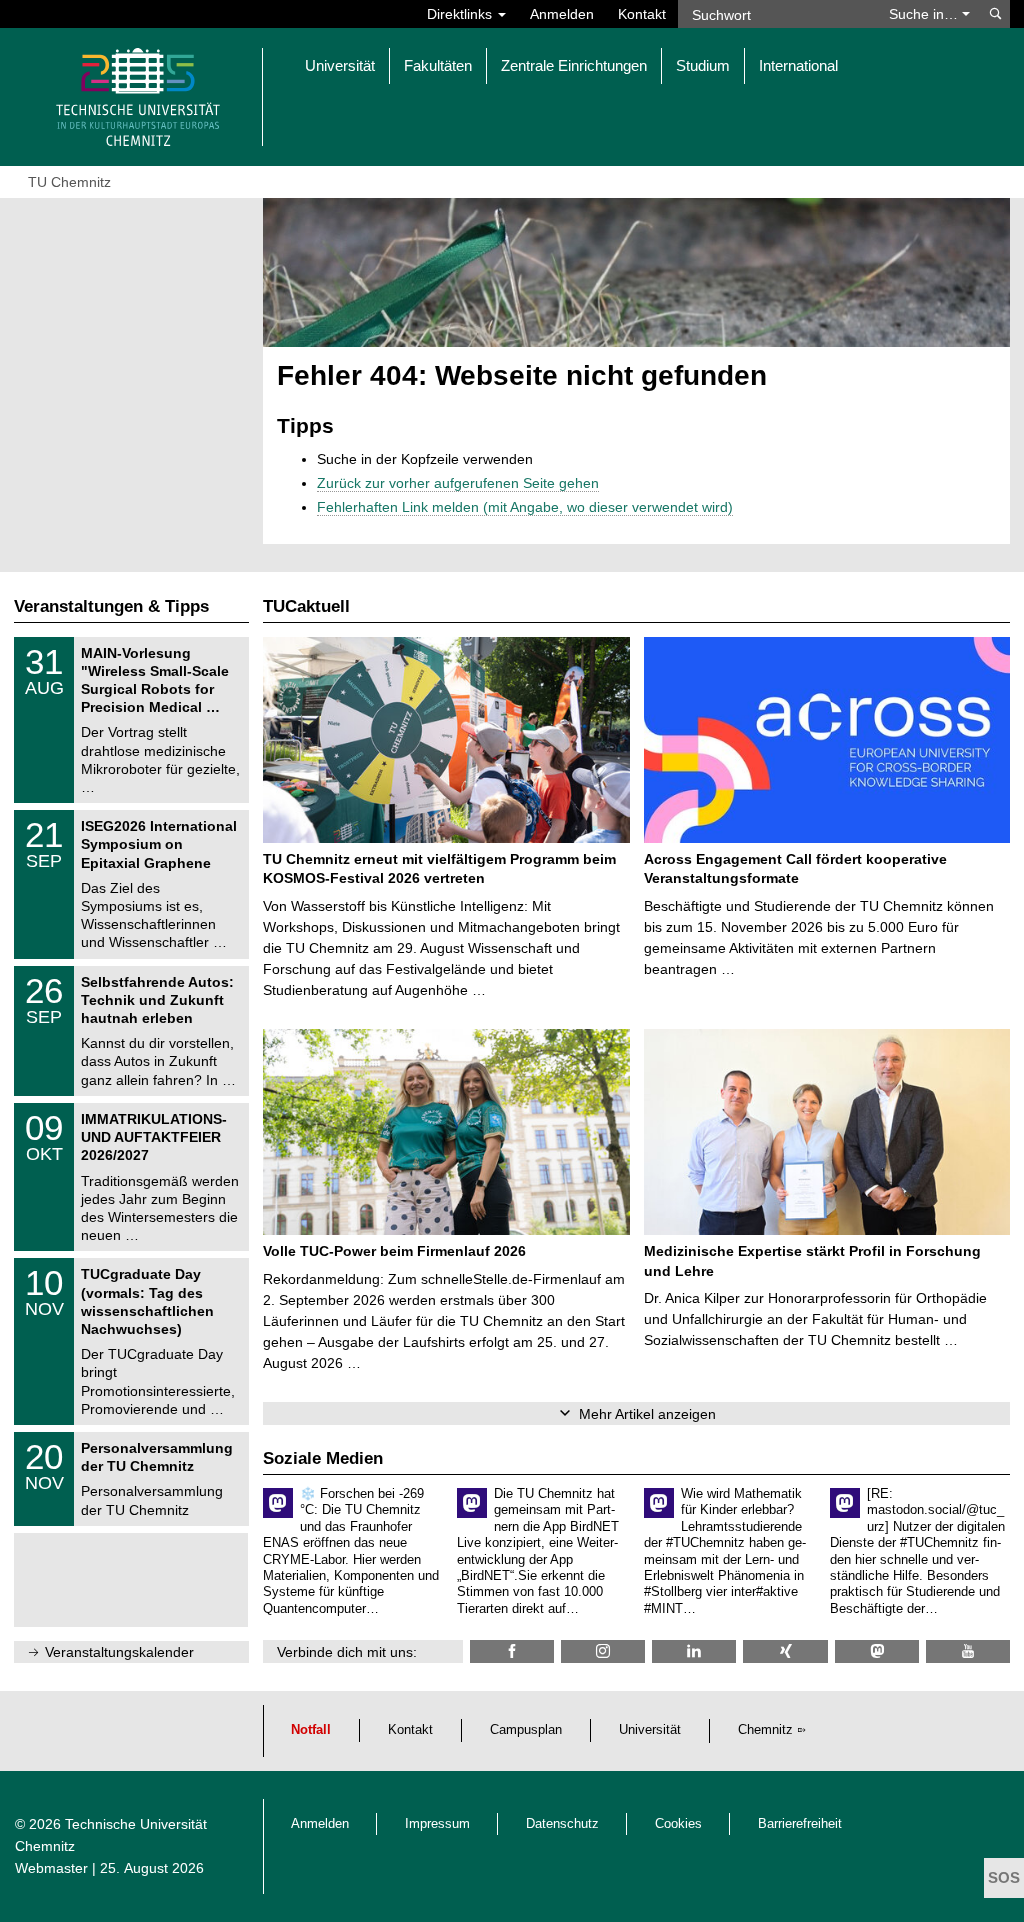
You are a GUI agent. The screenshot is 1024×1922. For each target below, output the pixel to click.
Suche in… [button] (925, 14)
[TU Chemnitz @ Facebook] (512, 1651)
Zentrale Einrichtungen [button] (574, 65)
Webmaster (51, 1868)
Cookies (678, 1824)
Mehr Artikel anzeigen (647, 1414)
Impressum (437, 1824)
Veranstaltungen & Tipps (111, 606)
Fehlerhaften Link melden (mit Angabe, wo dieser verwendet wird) (525, 507)
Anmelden (562, 14)
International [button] (798, 65)
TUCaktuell (306, 606)
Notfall (311, 1730)
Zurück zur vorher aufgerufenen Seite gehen (458, 483)
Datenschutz (562, 1824)
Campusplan (526, 1730)
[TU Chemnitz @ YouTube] (968, 1651)
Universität (650, 1730)
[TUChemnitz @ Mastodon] (877, 1651)
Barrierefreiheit (800, 1824)
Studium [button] (703, 65)
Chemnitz (765, 1730)
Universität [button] (340, 65)
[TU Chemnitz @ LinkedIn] (694, 1651)
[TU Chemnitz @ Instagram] (603, 1651)
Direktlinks (461, 14)
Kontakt (642, 14)
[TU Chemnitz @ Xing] (785, 1651)
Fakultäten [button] (438, 65)
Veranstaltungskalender (119, 1652)
